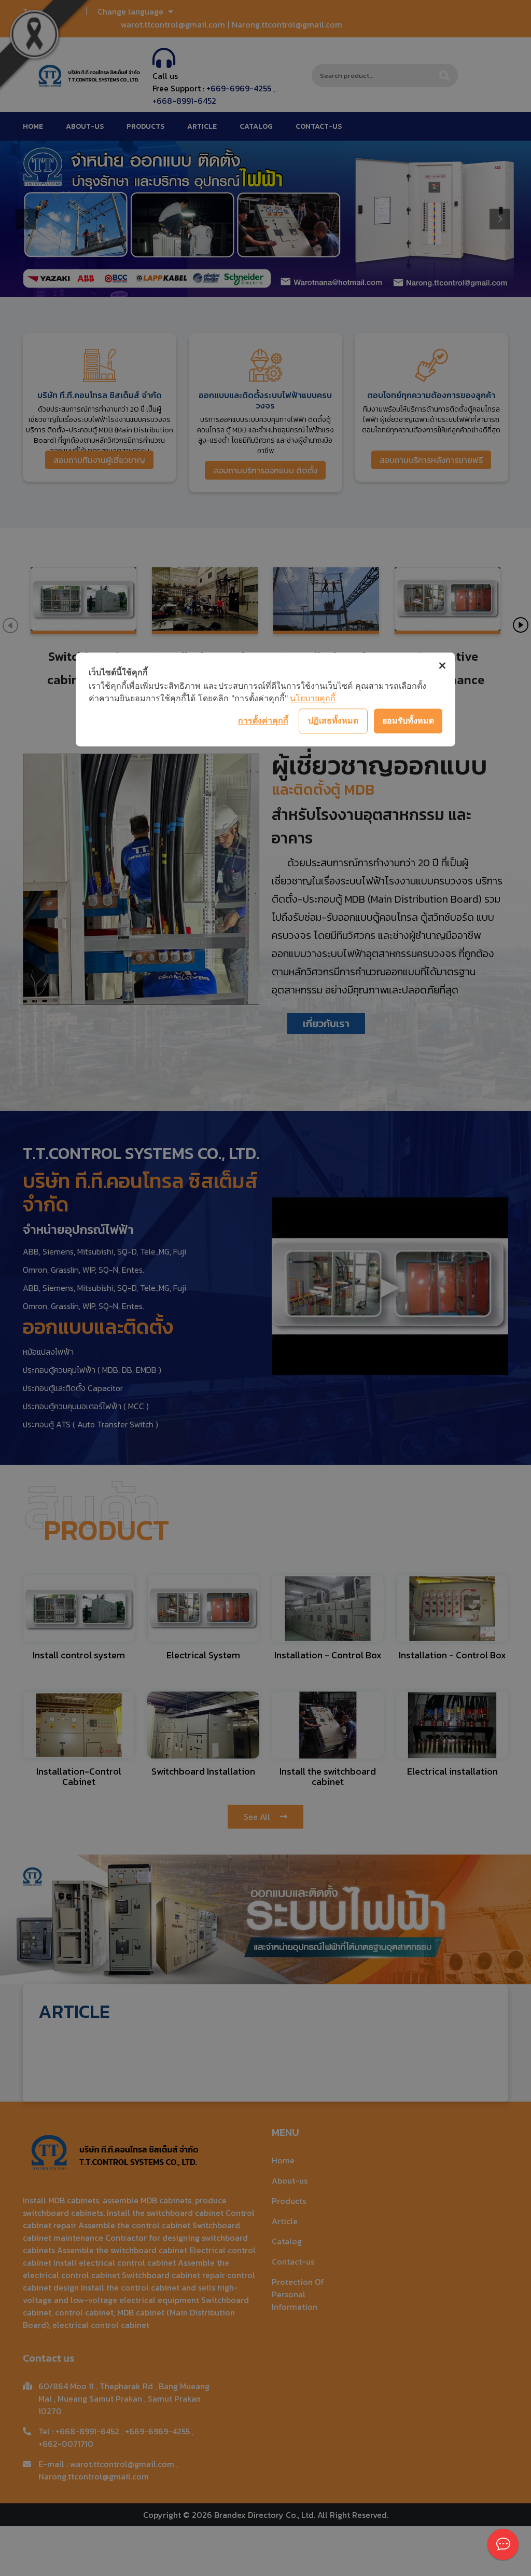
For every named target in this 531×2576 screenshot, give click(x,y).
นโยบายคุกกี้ (313, 698)
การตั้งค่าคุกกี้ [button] (263, 720)
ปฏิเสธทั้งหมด (333, 720)
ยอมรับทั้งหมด (408, 720)
